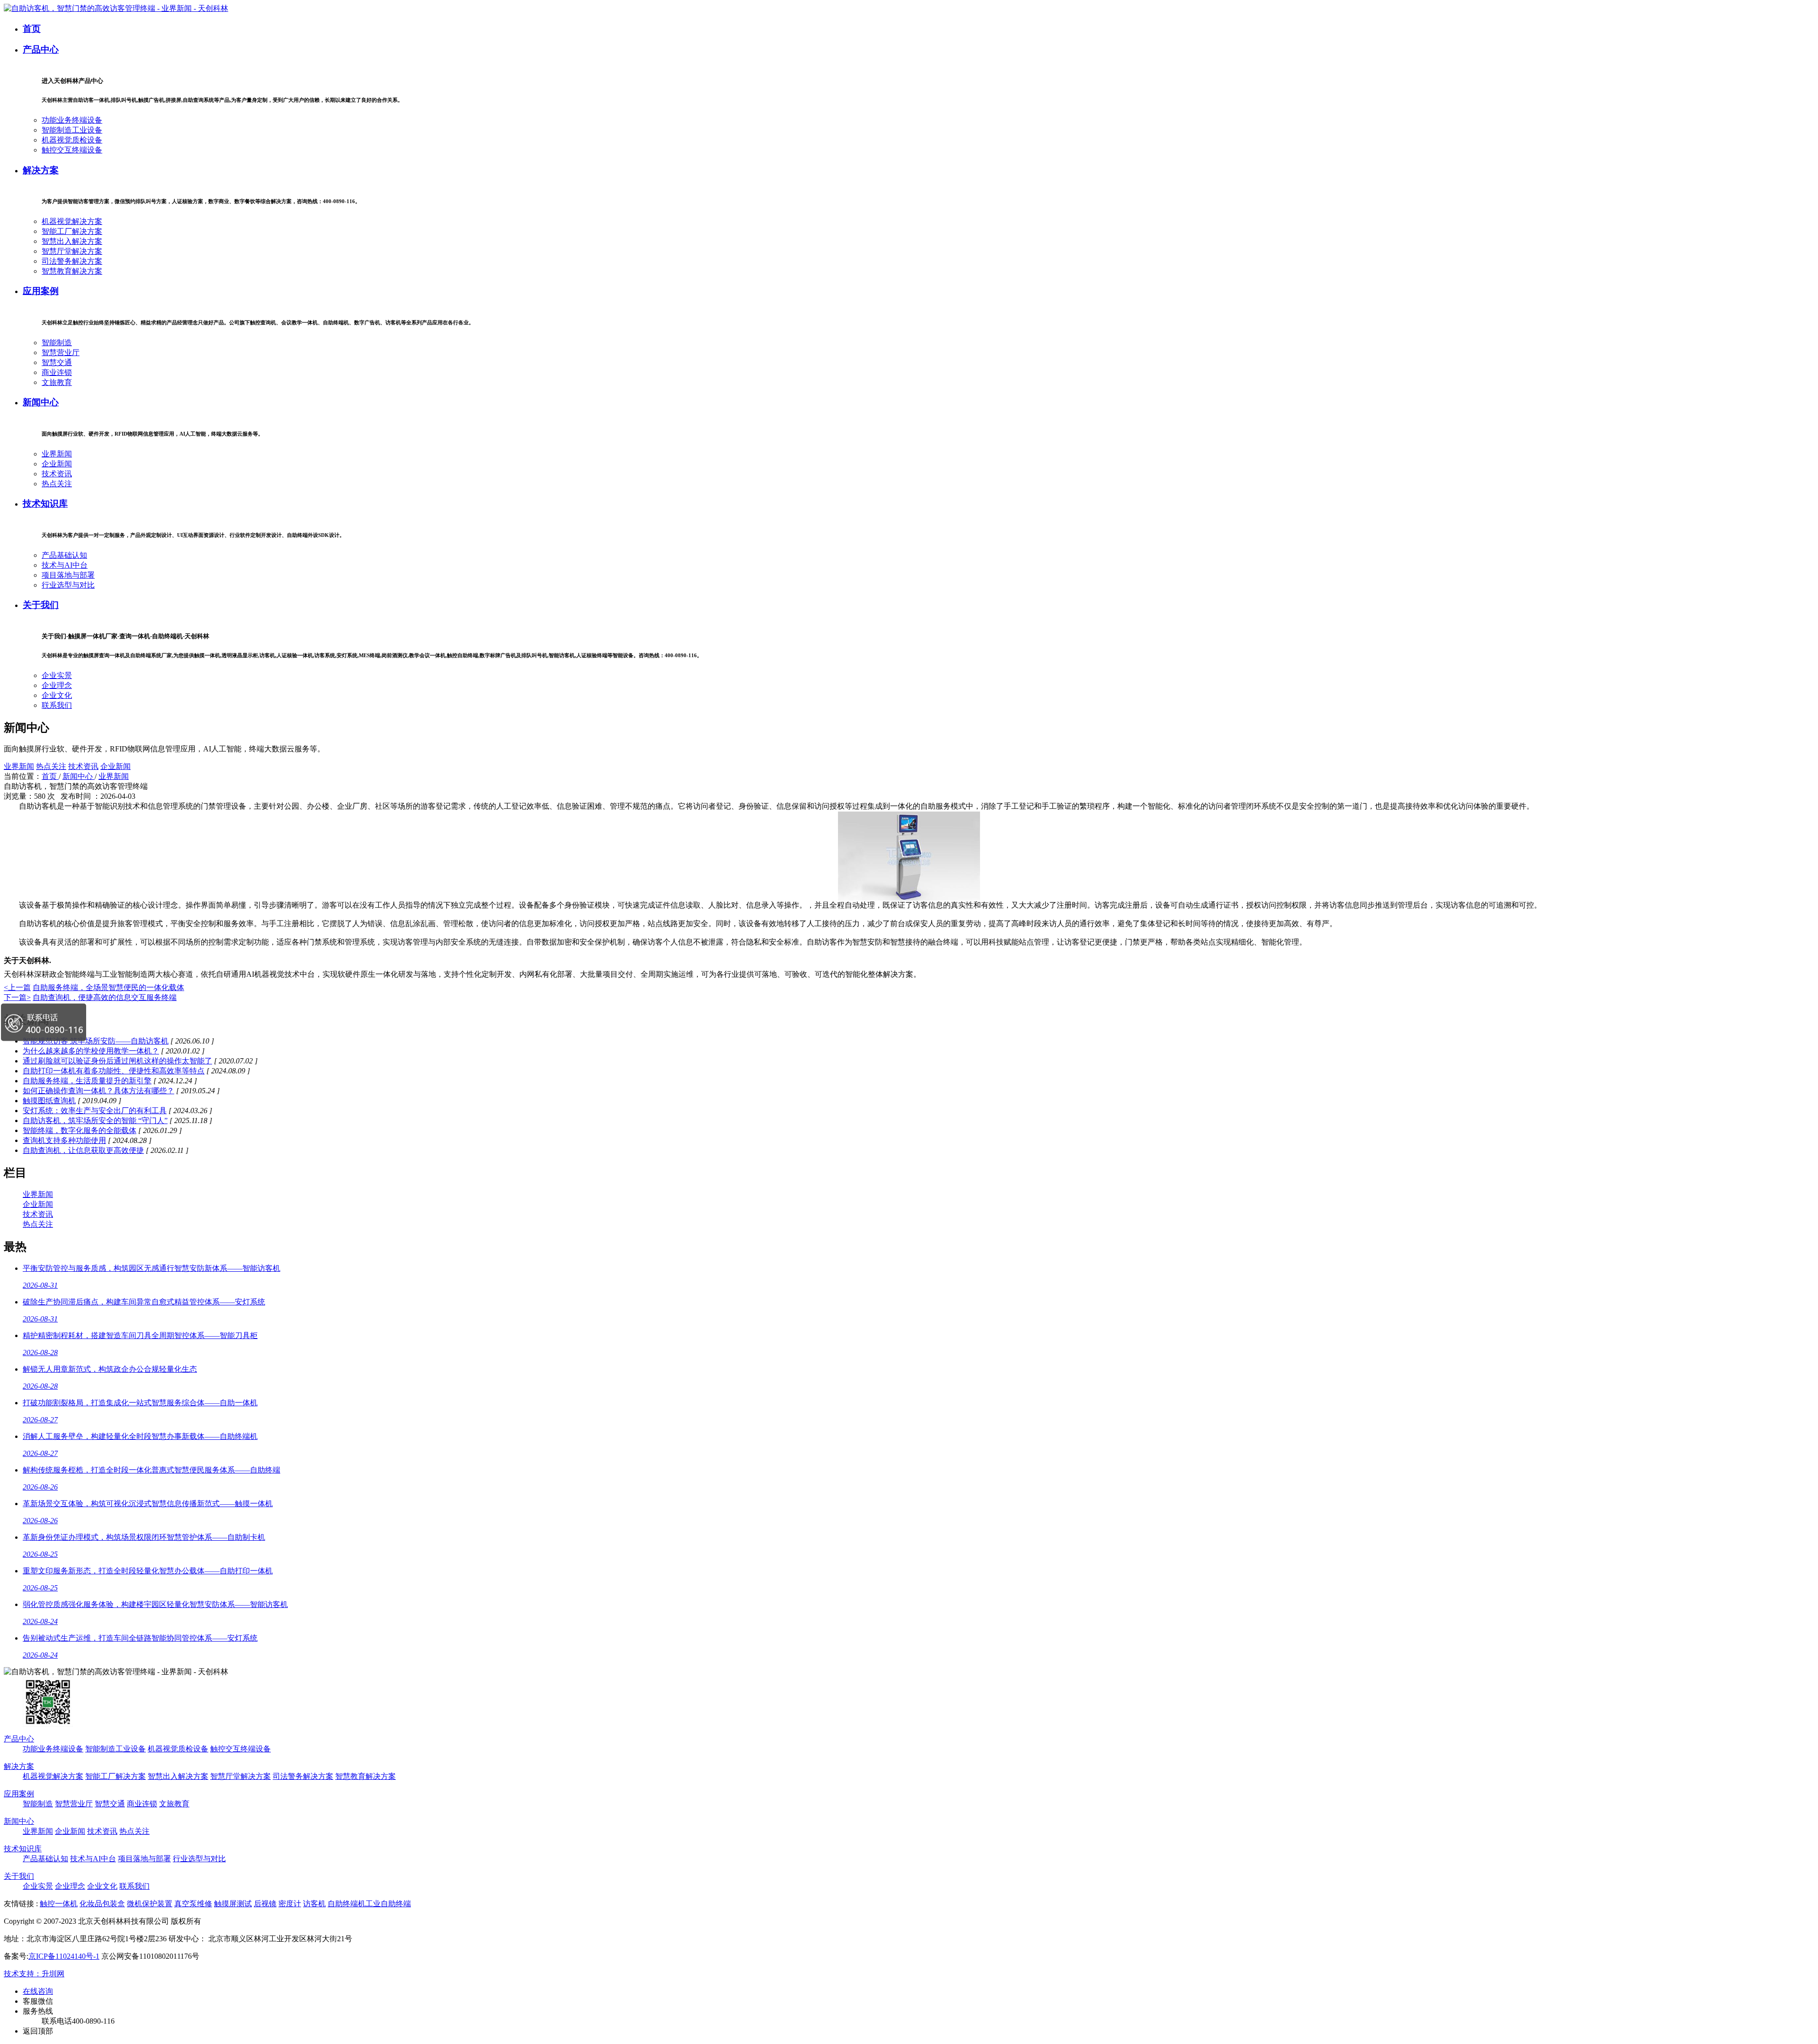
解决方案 (41, 170)
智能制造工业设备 (72, 130)
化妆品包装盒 (102, 1904)
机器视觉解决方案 (72, 221)
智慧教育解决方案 (72, 271)
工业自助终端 (388, 1904)
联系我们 (57, 705)
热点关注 (57, 484)
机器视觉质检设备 (72, 140)
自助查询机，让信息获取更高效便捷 (83, 1150)
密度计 (290, 1904)
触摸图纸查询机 (49, 1101)
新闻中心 (41, 402)
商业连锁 (57, 372)
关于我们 (41, 605)
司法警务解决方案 (72, 261)
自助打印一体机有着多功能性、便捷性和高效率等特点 (114, 1071)
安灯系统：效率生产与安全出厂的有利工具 (95, 1111)
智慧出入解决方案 (72, 241)
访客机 (314, 1904)
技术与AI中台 (65, 565)
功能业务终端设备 (72, 120)
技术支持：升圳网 (34, 1974)
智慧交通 (57, 362)
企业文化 (57, 695)
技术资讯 (57, 474)
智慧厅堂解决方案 (72, 251)
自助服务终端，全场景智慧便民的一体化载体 (108, 987)
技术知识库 (45, 504)
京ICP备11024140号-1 (64, 1956)
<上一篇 (17, 987)
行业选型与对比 (68, 585)
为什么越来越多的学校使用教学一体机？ (91, 1051)
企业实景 (57, 675)
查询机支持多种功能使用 (64, 1140)
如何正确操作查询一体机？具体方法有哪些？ (98, 1091)
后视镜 (265, 1904)
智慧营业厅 (61, 353)
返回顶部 (38, 2031)
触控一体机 (59, 1904)
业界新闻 (57, 454)
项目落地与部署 (68, 575)
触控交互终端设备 (72, 150)
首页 (32, 29)
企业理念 (57, 685)
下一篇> (17, 997)
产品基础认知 (64, 555)
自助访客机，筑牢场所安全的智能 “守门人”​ (95, 1120)
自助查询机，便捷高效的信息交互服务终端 (105, 997)
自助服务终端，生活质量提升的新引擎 (87, 1081)
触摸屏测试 (233, 1904)
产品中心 (41, 49)
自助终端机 (347, 1904)
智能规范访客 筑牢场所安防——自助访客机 (96, 1041)
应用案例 (41, 291)
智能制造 (57, 343)
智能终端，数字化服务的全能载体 (80, 1130)
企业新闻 (57, 464)
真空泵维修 (193, 1904)
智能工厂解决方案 (72, 231)
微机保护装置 (150, 1904)
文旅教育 (57, 382)
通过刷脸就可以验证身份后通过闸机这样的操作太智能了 (117, 1061)
